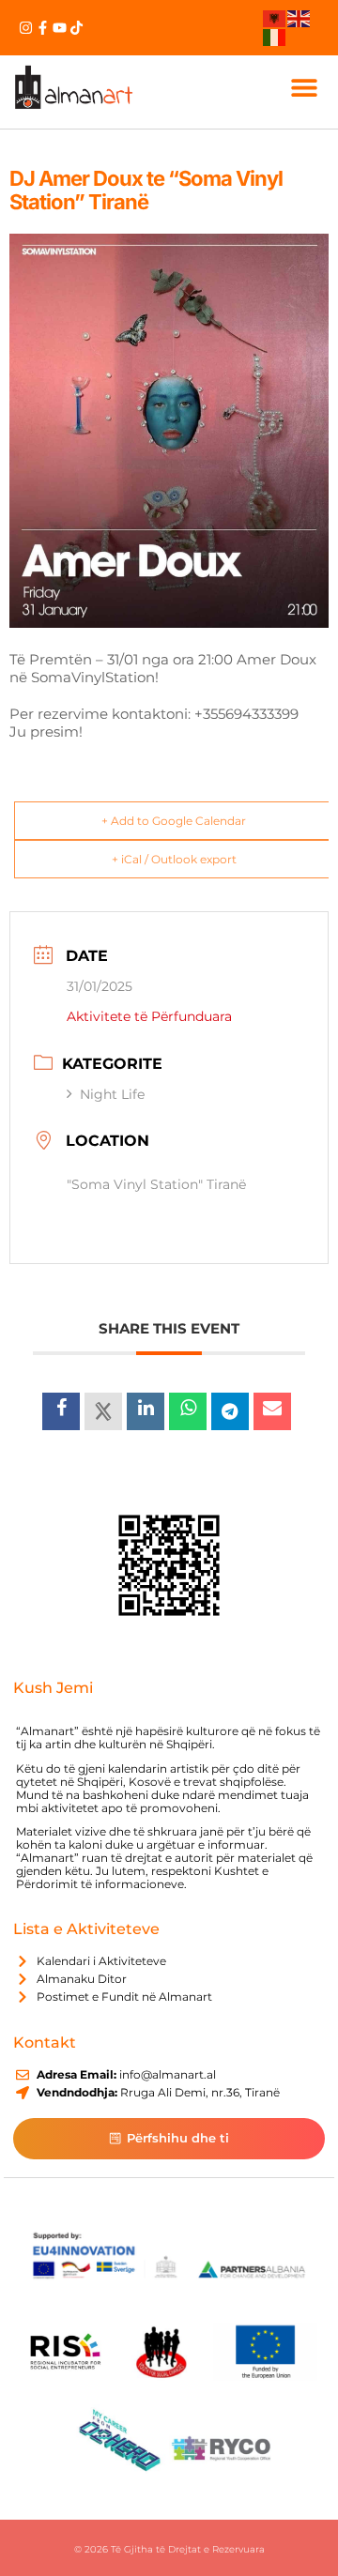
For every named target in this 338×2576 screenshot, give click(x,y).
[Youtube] (60, 28)
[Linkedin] (146, 1411)
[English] (300, 18)
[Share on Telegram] (230, 1411)
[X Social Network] (103, 1411)
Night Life (112, 1094)
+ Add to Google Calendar (174, 821)
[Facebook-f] (43, 28)
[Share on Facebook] (61, 1411)
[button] (304, 87)
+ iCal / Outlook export (174, 859)
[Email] (272, 1411)
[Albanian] (275, 18)
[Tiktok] (77, 28)
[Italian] (275, 36)
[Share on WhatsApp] (188, 1411)
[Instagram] (26, 28)
